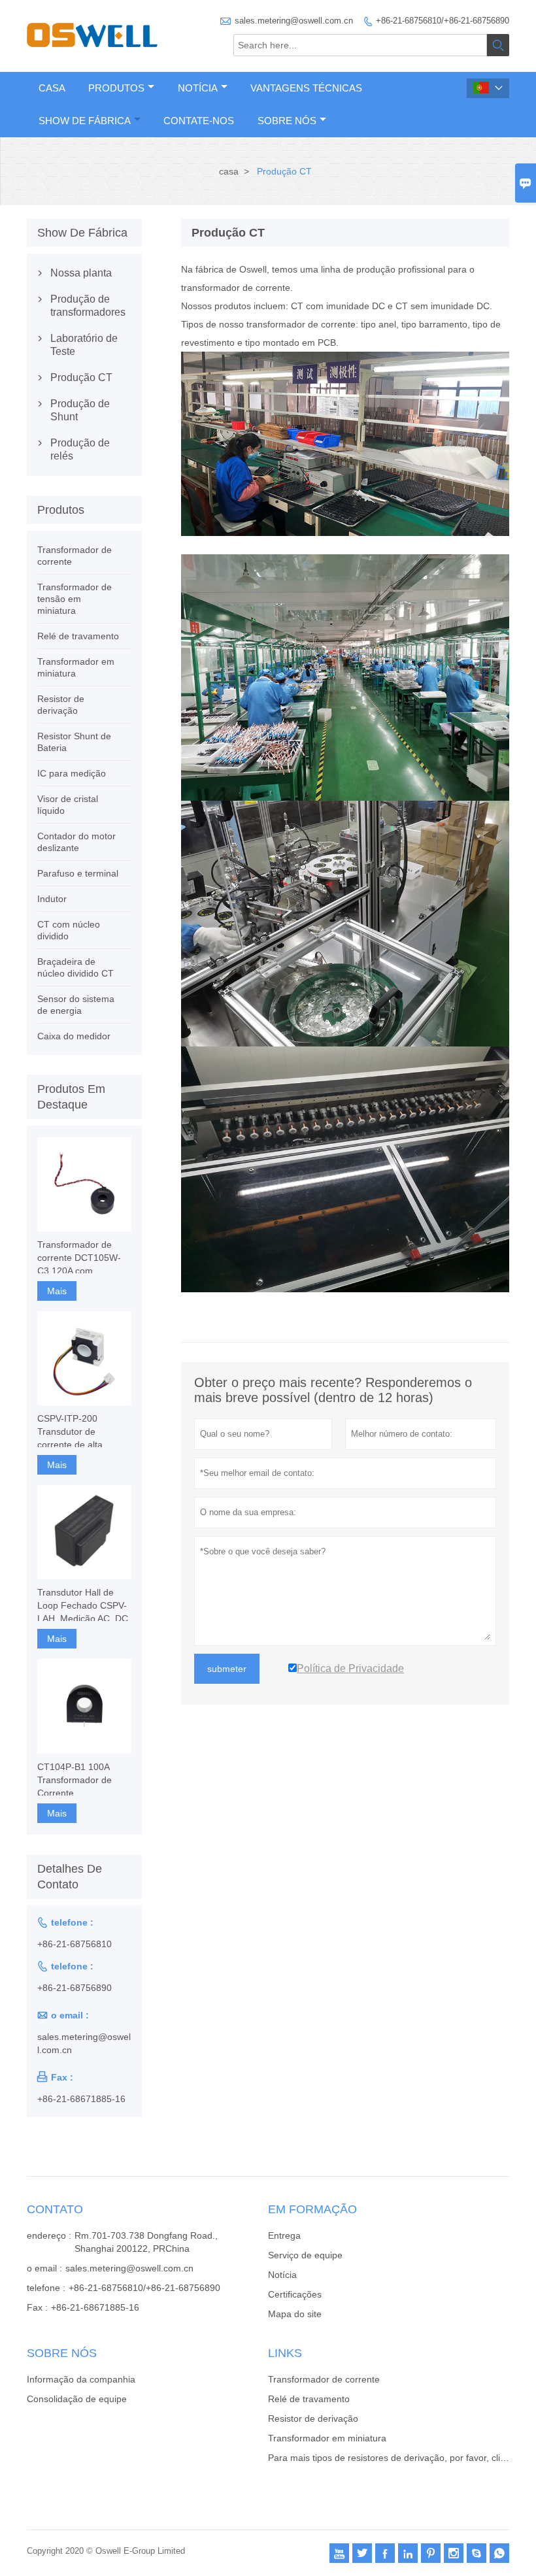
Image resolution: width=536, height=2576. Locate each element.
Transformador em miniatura (327, 2438)
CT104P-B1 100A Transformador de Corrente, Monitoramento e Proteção (75, 1781)
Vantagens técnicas (306, 88)
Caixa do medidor (74, 1036)
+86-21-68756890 (75, 1988)
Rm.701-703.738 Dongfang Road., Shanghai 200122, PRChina (146, 2242)
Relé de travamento (78, 636)
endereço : (49, 2235)
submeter (227, 1669)
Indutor (52, 899)
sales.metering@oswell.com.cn (294, 21)
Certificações (295, 2294)
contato (55, 2209)
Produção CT (81, 377)
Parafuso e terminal (78, 873)
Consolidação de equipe (77, 2399)
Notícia (198, 88)
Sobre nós (287, 121)
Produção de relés (80, 449)
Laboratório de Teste (84, 345)
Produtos (116, 88)
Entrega (284, 2235)
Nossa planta (81, 273)
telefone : (46, 2288)
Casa (52, 88)
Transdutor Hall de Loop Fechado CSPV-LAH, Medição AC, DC (83, 1605)
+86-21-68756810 (75, 1944)
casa (229, 171)
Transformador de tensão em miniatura (75, 599)
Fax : (37, 2307)
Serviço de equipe (305, 2255)
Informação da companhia (81, 2379)
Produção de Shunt (80, 410)
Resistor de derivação (313, 2418)
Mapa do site (295, 2314)
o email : (44, 2268)
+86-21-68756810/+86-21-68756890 (443, 21)
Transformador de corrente (324, 2379)
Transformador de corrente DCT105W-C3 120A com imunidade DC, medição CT (79, 1258)
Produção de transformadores (84, 306)
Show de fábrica (85, 121)
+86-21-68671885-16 (81, 2099)
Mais (57, 1291)
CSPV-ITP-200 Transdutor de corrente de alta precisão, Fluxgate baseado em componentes (75, 1432)
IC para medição (72, 773)
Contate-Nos (199, 121)
